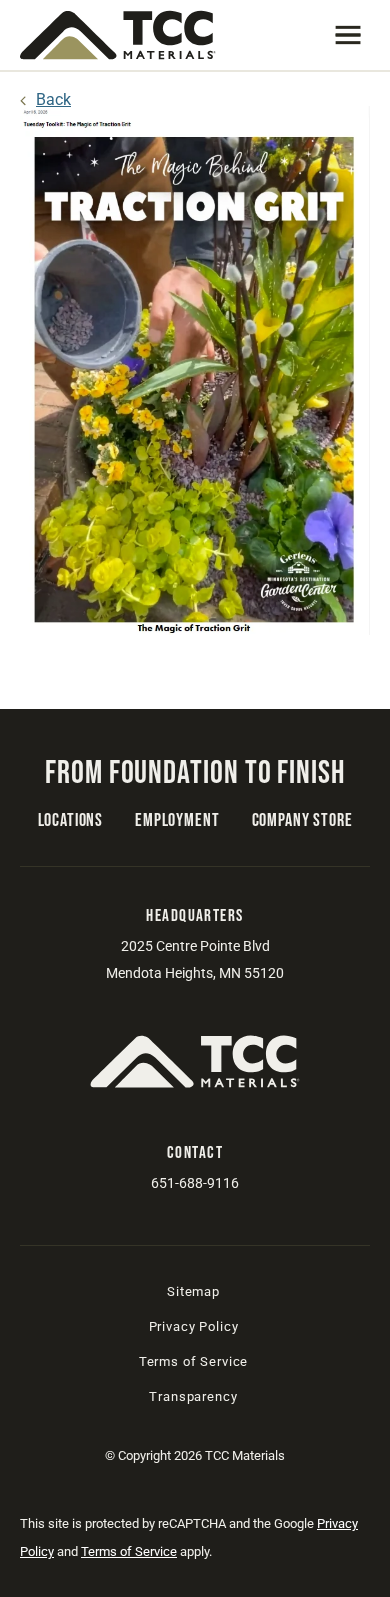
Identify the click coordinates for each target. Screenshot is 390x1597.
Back (53, 99)
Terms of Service (193, 1361)
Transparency (193, 1396)
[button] (348, 35)
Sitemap (193, 1291)
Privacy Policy (194, 1326)
